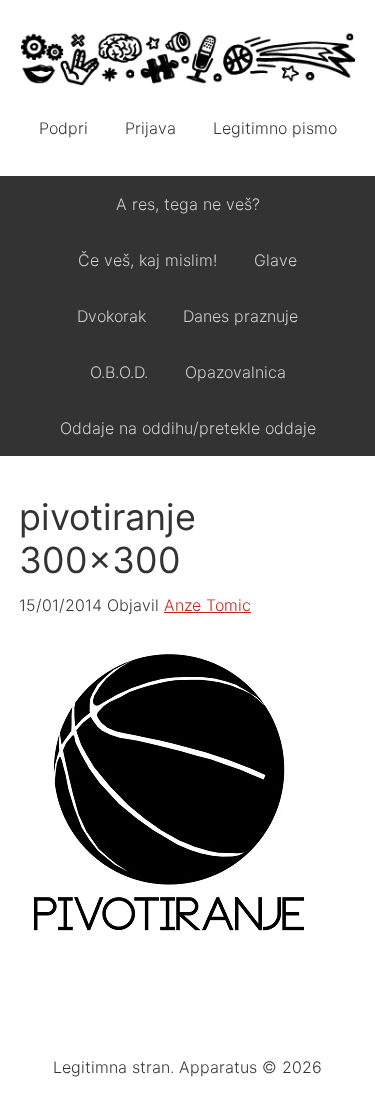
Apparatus (188, 60)
